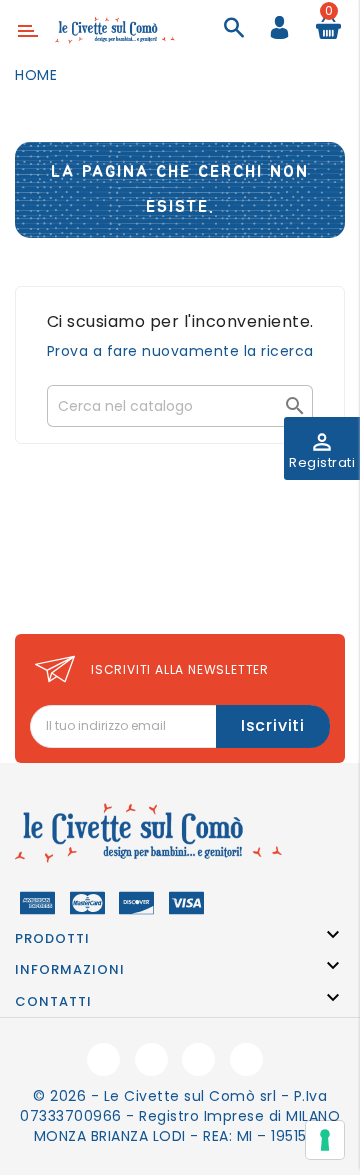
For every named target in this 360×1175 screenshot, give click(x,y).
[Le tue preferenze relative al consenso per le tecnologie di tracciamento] (325, 1140)
